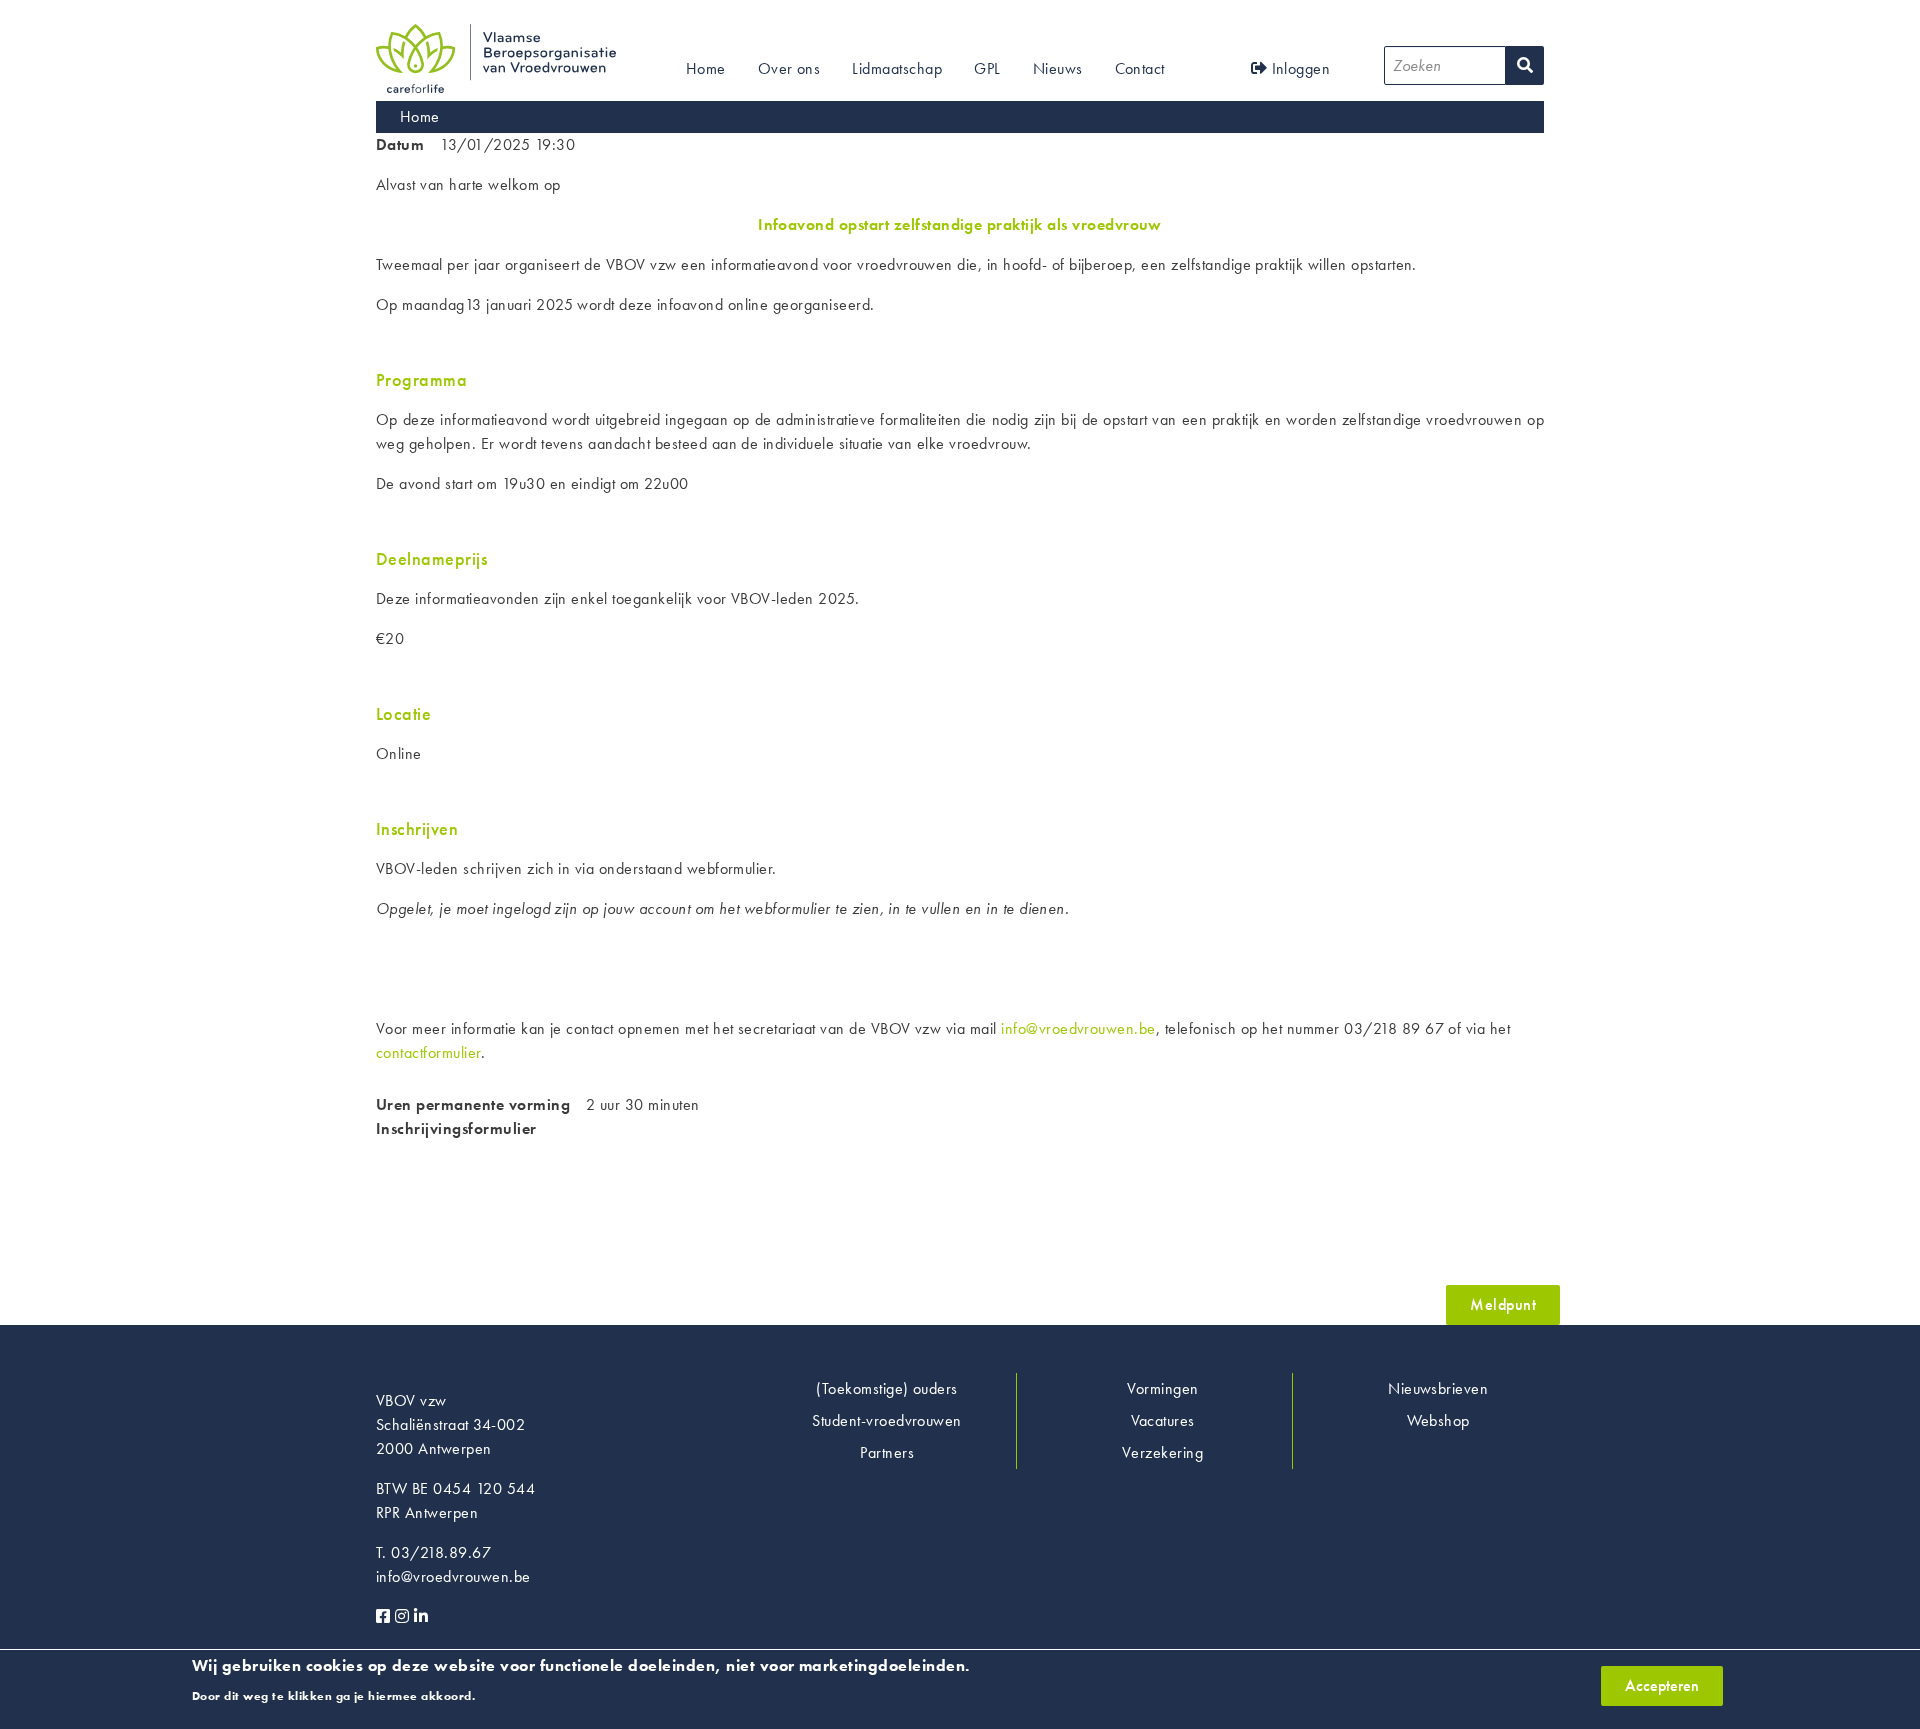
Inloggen (1298, 68)
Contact (1140, 68)
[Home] (496, 35)
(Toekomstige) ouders (887, 1388)
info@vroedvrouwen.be (1078, 1028)
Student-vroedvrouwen (887, 1420)
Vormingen (1163, 1388)
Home (706, 68)
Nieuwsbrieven (1438, 1388)
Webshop (1438, 1420)
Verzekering (1162, 1452)
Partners (887, 1452)
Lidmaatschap (897, 68)
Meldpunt (1503, 1304)
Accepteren (1662, 1685)
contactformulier (428, 1052)
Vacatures (1163, 1420)
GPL (987, 68)
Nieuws (1058, 68)
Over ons (789, 68)
